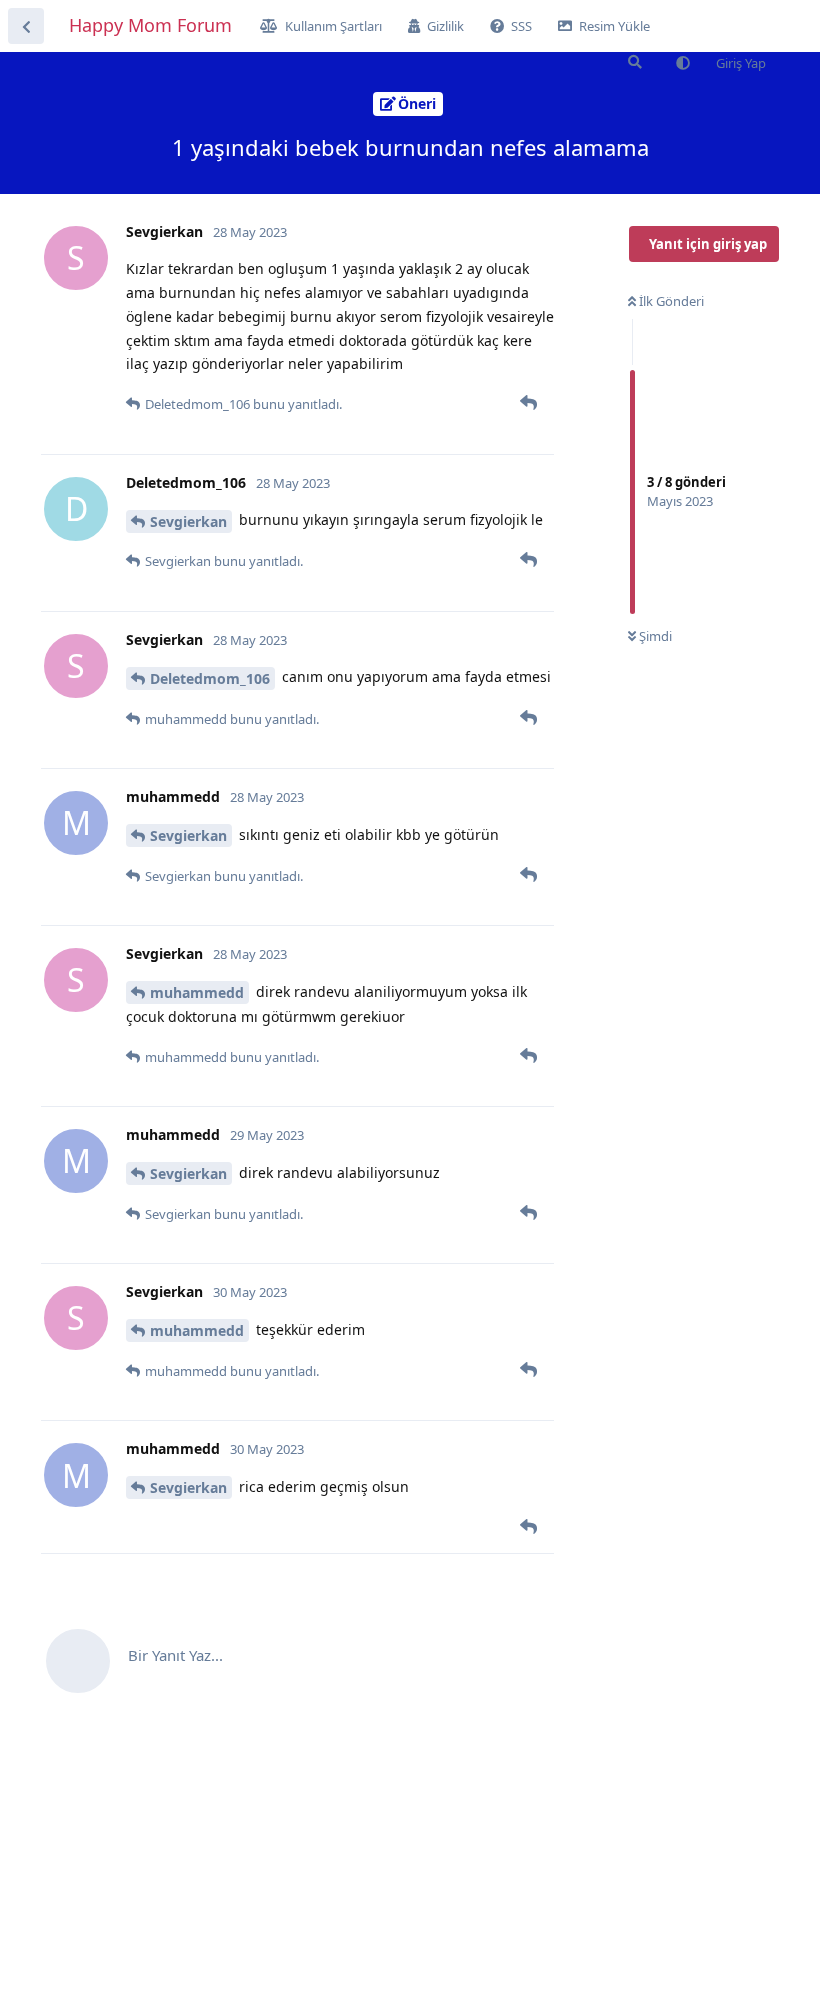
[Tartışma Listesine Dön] (26, 26)
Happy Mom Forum (150, 25)
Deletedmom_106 (210, 678)
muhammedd (197, 992)
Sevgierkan (188, 521)
